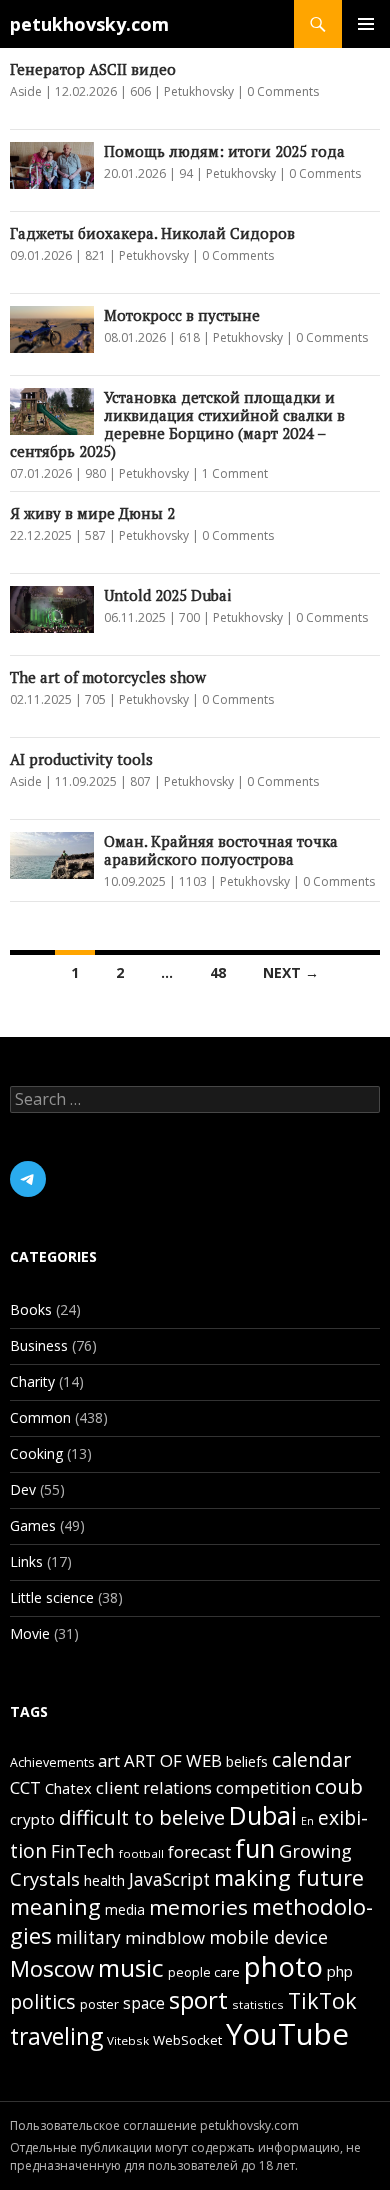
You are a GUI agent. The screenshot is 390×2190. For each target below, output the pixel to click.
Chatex (68, 1788)
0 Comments (283, 91)
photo (283, 1966)
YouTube (287, 2034)
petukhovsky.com (89, 24)
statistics (258, 2004)
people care (204, 1972)
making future (289, 1877)
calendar (311, 1759)
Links (26, 1561)
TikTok (322, 2000)
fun (255, 1848)
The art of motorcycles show (108, 677)
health (104, 1880)
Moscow (52, 1968)
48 (218, 972)
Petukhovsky (199, 91)
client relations (154, 1787)
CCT (25, 1787)
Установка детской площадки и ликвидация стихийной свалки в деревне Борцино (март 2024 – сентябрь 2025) (177, 424)
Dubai (263, 1815)
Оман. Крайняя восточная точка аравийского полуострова (221, 850)
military (88, 1937)
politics (43, 2001)
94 (186, 173)
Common (40, 1417)
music (131, 1967)
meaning (55, 1906)
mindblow (165, 1937)
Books (31, 1309)
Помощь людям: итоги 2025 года (224, 151)
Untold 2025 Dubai (167, 595)
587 (95, 535)
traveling (56, 2036)
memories (198, 1907)
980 (95, 473)
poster (99, 2004)
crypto (32, 1819)
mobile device (268, 1936)
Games (33, 1525)
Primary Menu (366, 24)
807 (140, 781)
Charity (32, 1381)
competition (263, 1787)
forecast (199, 1851)
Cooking (36, 1453)
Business (39, 1345)
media (125, 1909)
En (307, 1821)
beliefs (247, 1761)
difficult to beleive (142, 1817)
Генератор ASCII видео (93, 69)
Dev (23, 1489)
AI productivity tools (81, 759)
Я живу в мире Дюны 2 (92, 513)
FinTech (83, 1851)
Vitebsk (128, 2040)
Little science (52, 1597)
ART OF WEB (173, 1760)
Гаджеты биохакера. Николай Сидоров (152, 233)
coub (339, 1786)
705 (95, 699)
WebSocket (187, 2040)
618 (189, 337)
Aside (26, 91)
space (144, 2003)
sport (198, 1999)
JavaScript (169, 1879)
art (109, 1760)
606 (140, 91)
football (141, 1853)
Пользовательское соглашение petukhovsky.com (154, 2125)
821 (95, 255)
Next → (291, 972)
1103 (193, 881)
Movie (30, 1633)
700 (189, 617)
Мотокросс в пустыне (182, 315)
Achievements (52, 1762)
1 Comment (235, 473)
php (340, 1971)
